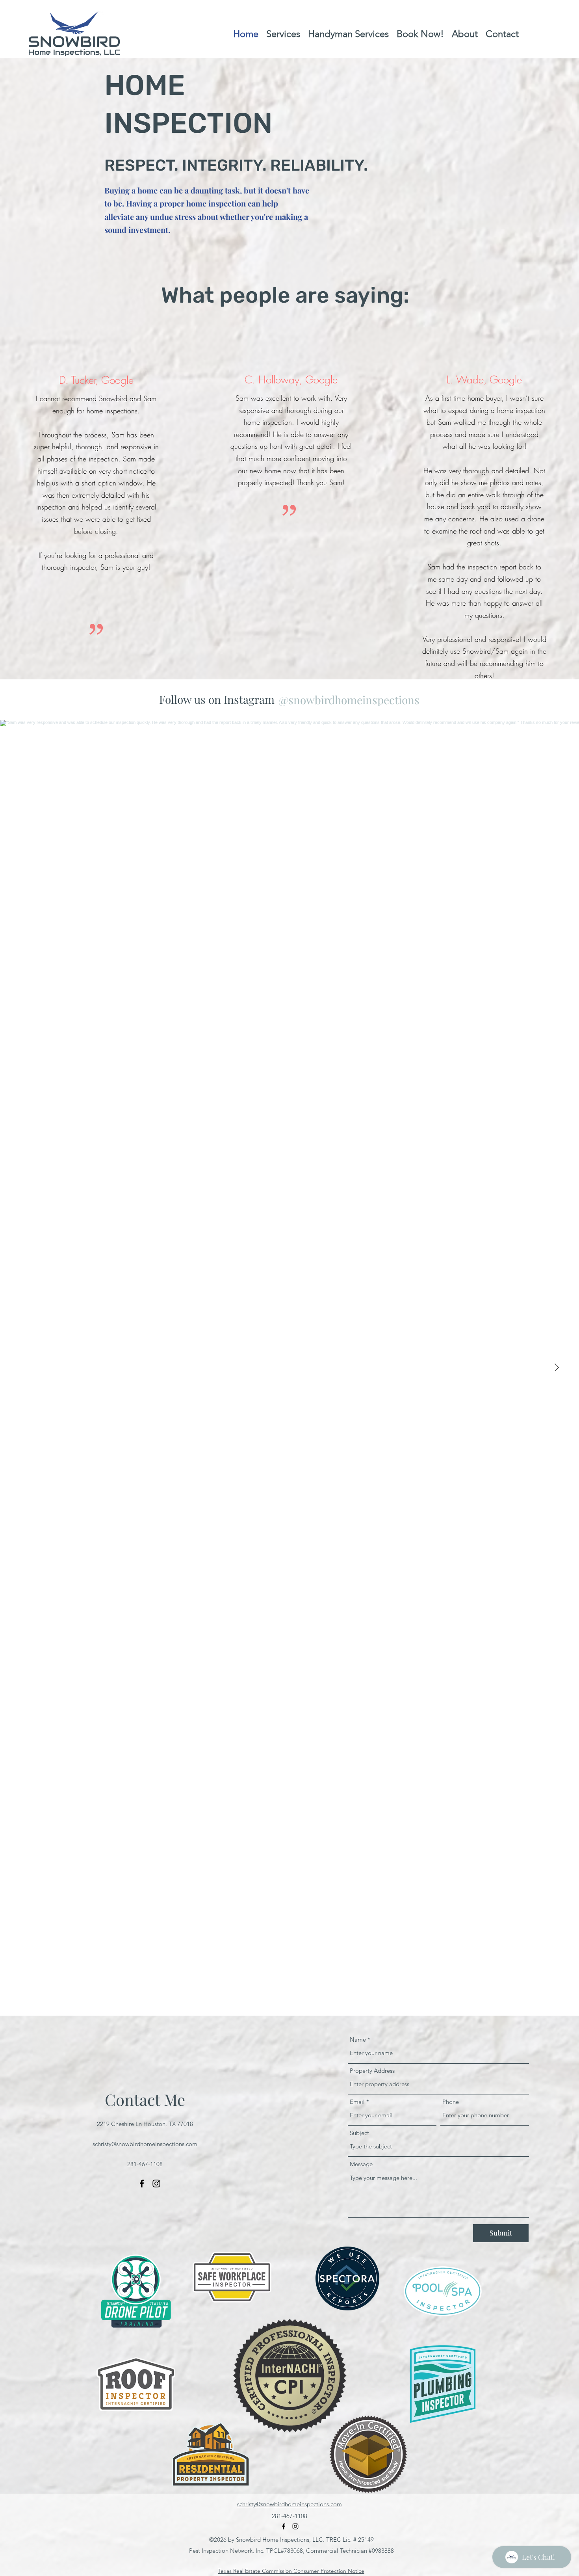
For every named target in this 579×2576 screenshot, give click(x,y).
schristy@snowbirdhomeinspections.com (145, 2144)
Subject (359, 2133)
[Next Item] (557, 1368)
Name (358, 2039)
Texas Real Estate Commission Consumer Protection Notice (291, 2571)
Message (361, 2164)
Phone (451, 2102)
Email (357, 2102)
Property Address (372, 2071)
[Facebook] (142, 2184)
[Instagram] (156, 2184)
